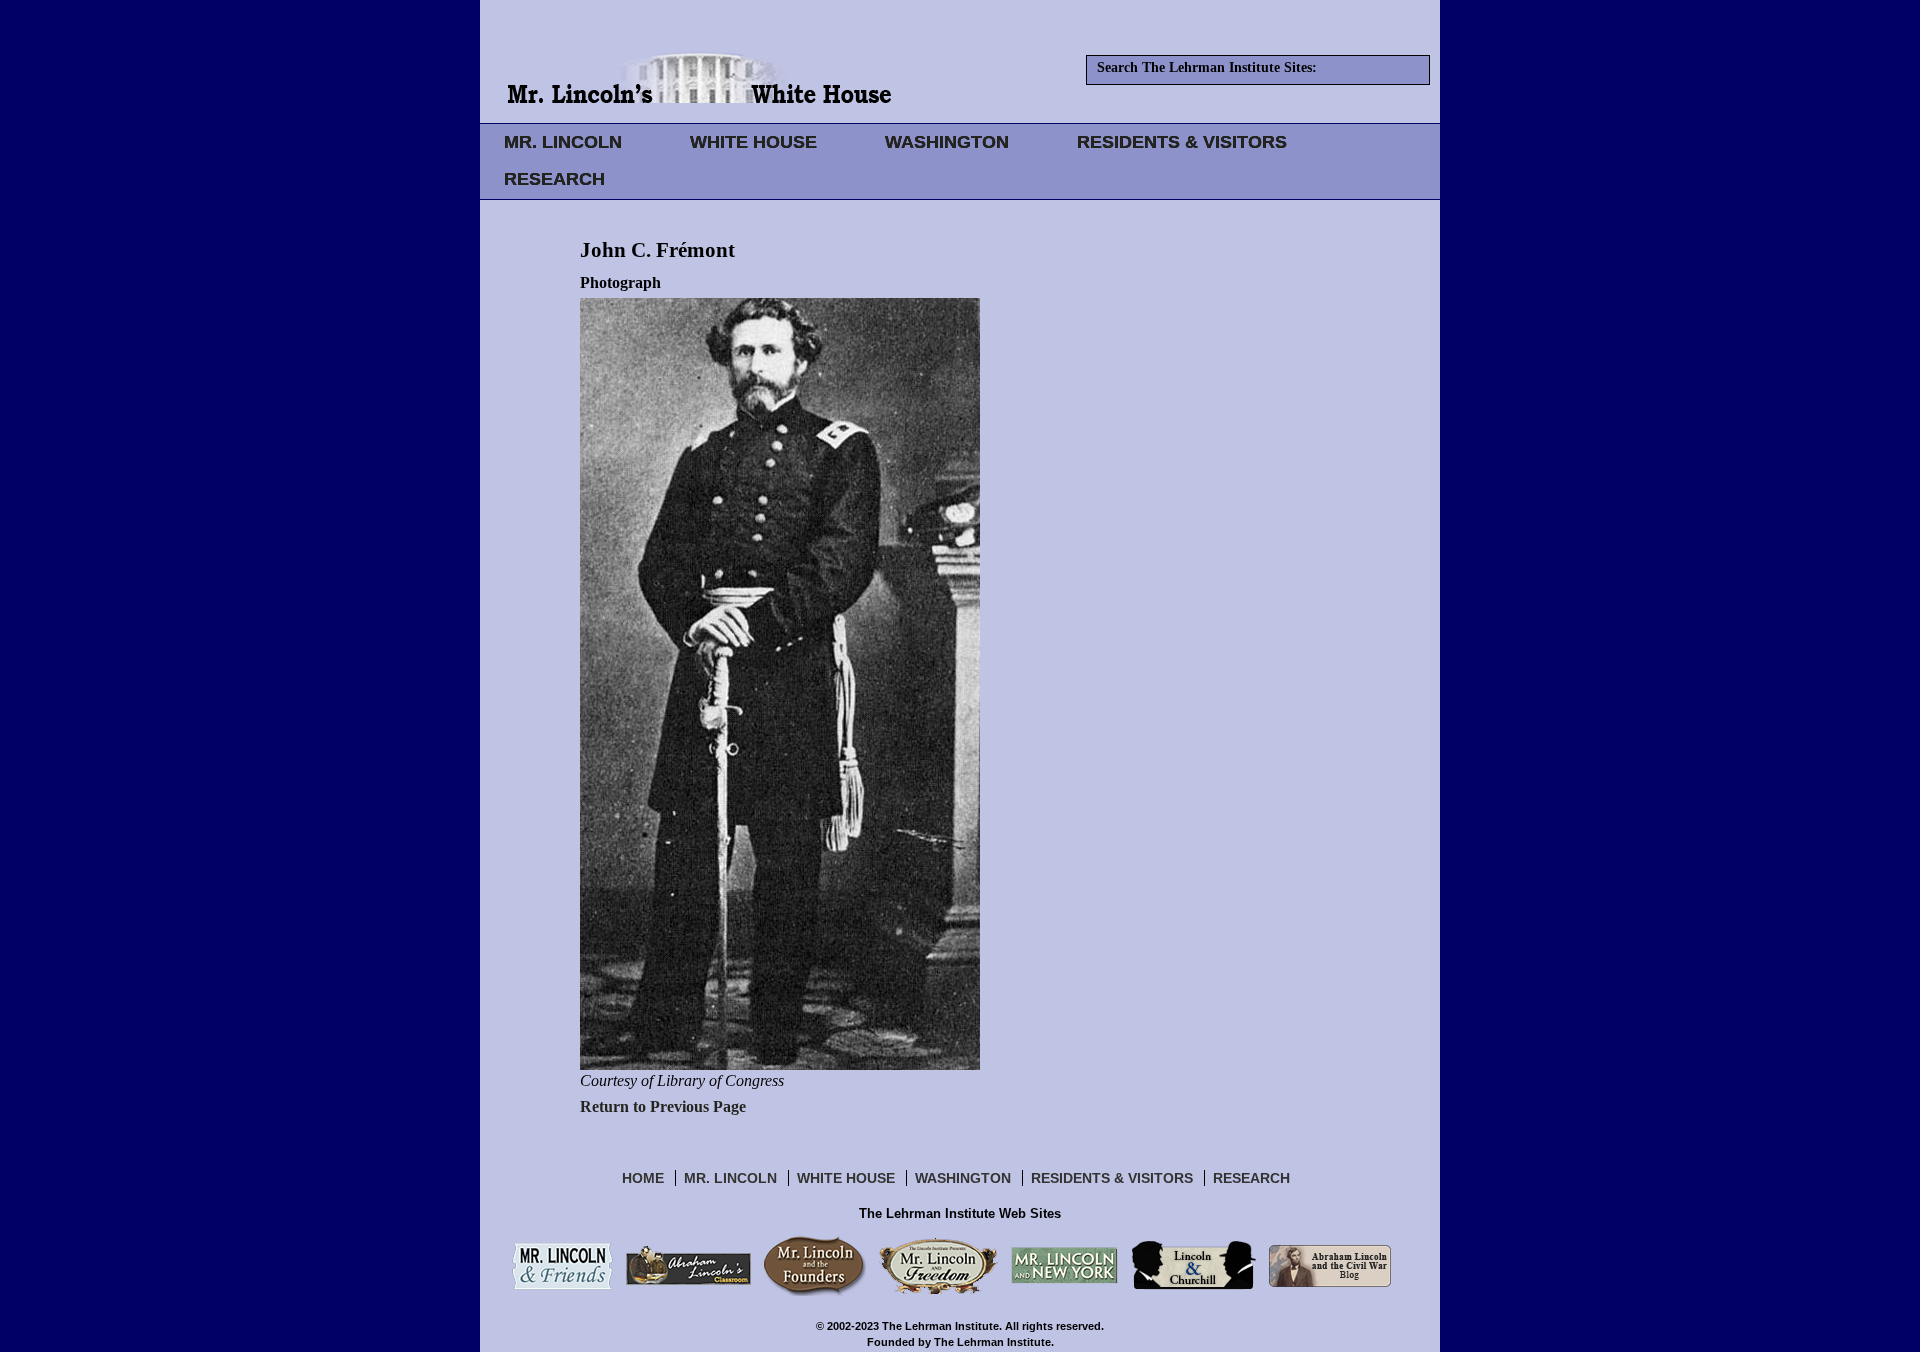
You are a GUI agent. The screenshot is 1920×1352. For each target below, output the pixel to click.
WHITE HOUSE (753, 142)
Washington (963, 1178)
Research (1251, 1178)
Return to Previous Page (663, 1106)
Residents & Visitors (1112, 1178)
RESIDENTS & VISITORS (1182, 142)
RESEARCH (554, 179)
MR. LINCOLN (563, 142)
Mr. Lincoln (730, 1178)
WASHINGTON (947, 142)
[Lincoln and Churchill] (1193, 1265)
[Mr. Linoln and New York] (1064, 1265)
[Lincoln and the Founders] (815, 1265)
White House (846, 1178)
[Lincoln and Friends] (562, 1265)
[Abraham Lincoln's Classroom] (688, 1265)
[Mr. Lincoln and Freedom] (938, 1265)
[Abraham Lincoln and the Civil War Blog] (1330, 1265)
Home (643, 1178)
